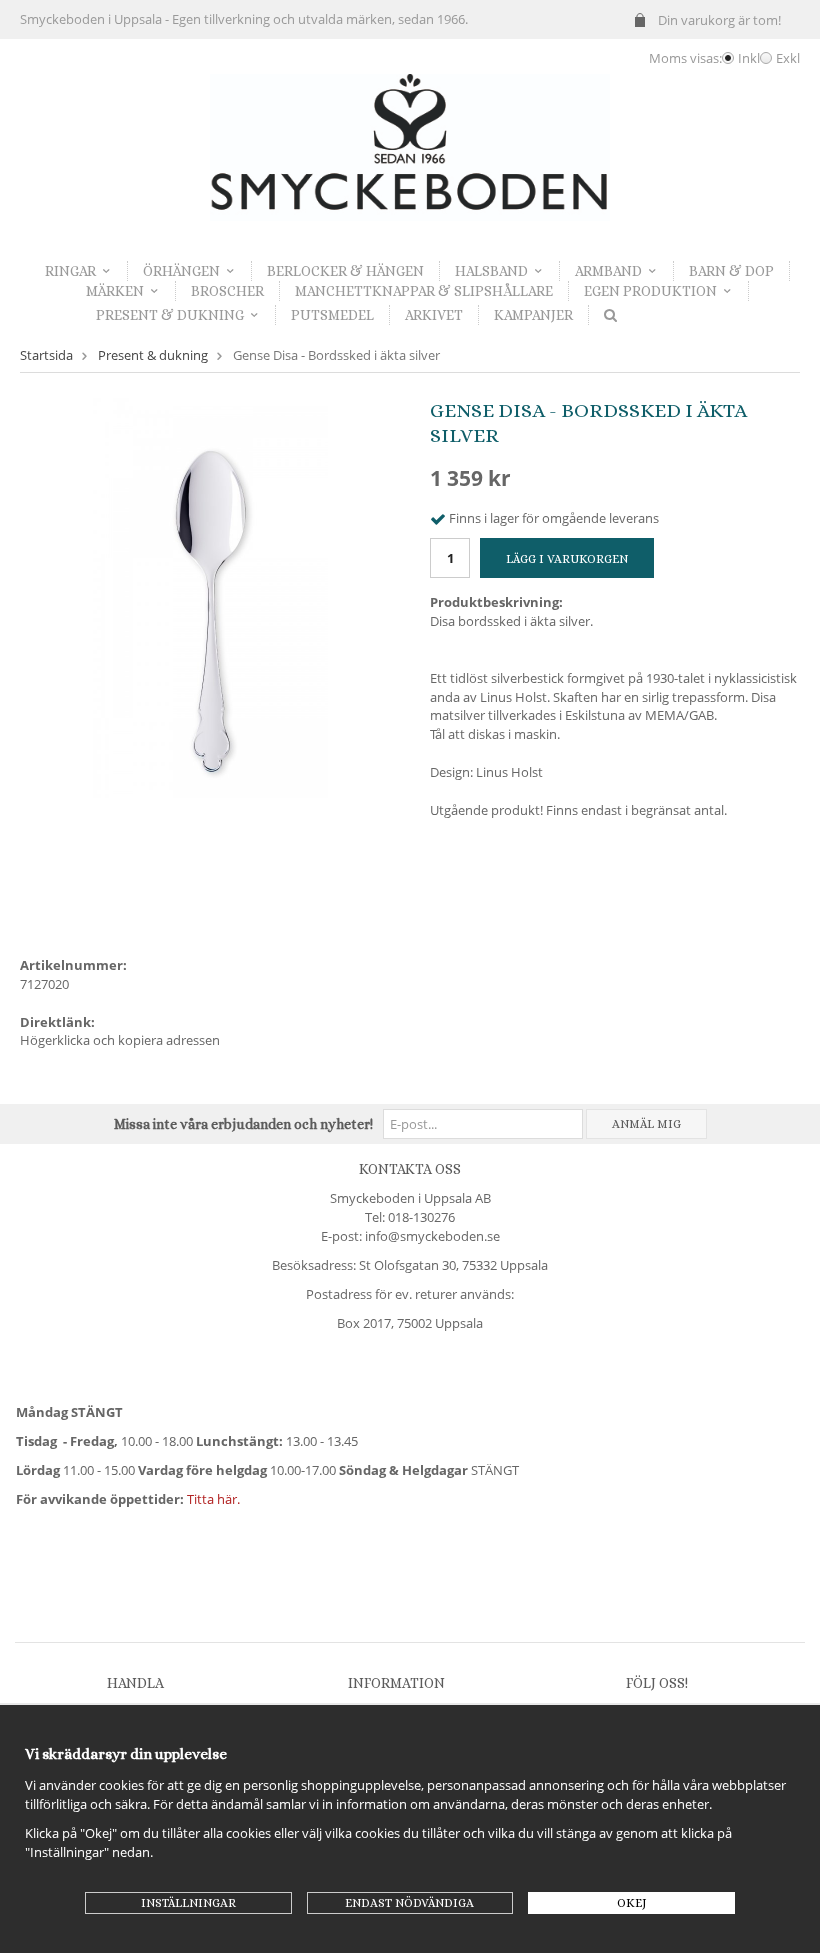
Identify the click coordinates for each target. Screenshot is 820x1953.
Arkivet (434, 315)
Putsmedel (332, 315)
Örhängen (181, 271)
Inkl (749, 58)
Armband (608, 271)
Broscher (227, 291)
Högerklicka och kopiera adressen (120, 1040)
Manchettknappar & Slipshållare (424, 291)
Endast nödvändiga (409, 1903)
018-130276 (421, 1217)
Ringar (70, 271)
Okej (632, 1903)
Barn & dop (731, 271)
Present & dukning (170, 315)
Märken (115, 291)
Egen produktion (650, 291)
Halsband (491, 271)
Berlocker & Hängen (345, 271)
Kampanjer (533, 315)
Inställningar (188, 1903)
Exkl (788, 58)
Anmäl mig (646, 1124)
